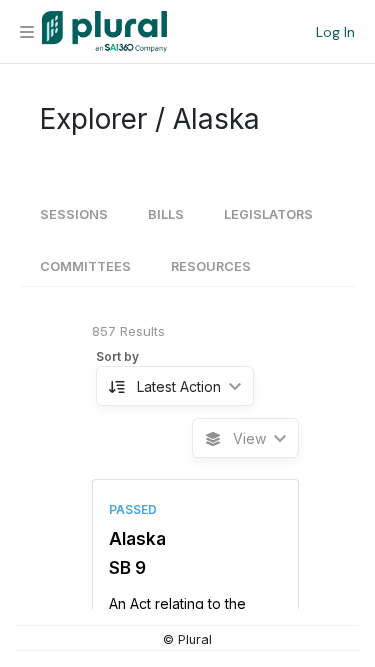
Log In (335, 32)
